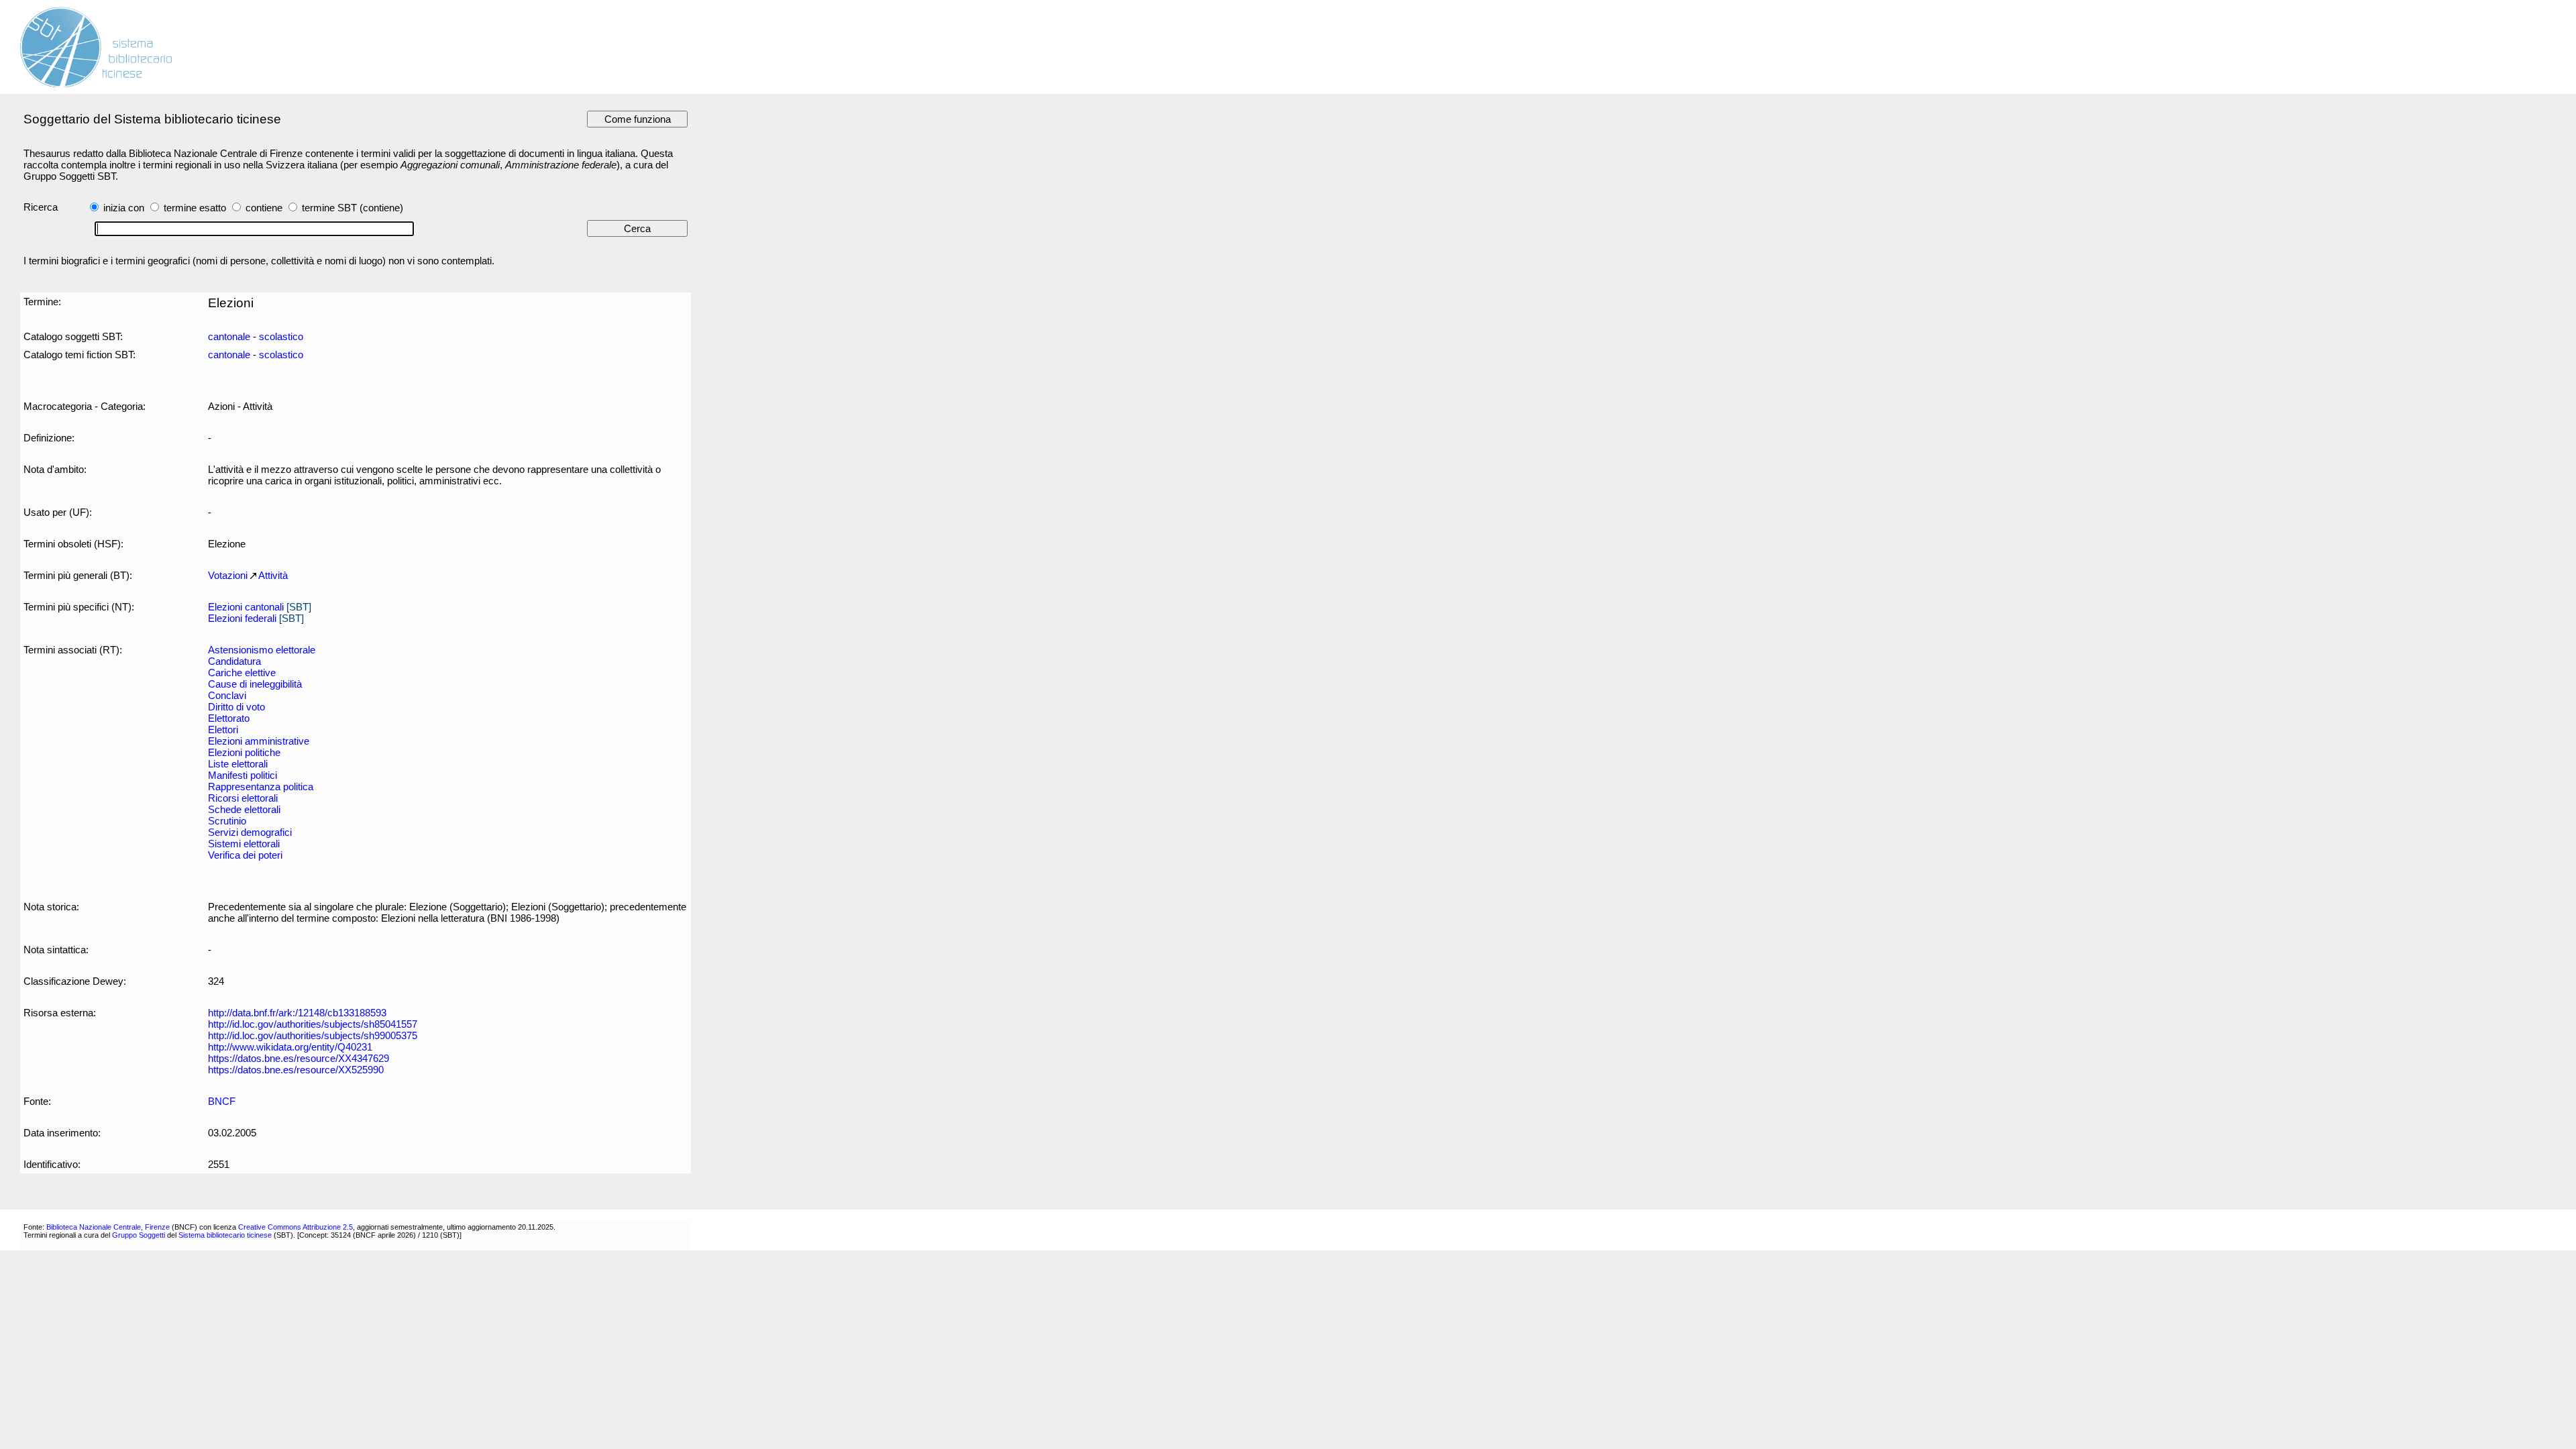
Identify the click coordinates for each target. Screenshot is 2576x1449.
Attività (273, 575)
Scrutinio (227, 821)
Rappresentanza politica (261, 787)
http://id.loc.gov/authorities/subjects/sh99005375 (313, 1035)
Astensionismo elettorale (262, 650)
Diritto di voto (236, 707)
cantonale (229, 336)
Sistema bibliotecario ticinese (225, 1235)
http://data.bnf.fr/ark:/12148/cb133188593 (297, 1013)
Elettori (223, 730)
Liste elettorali (238, 764)
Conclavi (227, 695)
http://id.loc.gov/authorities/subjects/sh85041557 (313, 1024)
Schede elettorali (244, 809)
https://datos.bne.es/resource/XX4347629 (299, 1058)
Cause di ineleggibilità (255, 684)
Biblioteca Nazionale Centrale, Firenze (108, 1227)
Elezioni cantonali (246, 607)
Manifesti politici (243, 775)
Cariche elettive (242, 673)
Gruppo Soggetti (139, 1235)
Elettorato (229, 718)
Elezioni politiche (244, 752)
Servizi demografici (250, 832)
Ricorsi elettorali (243, 798)
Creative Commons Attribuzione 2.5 (296, 1227)
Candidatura (234, 661)
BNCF (222, 1101)
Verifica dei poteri (245, 855)
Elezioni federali (242, 618)
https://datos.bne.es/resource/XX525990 (296, 1070)
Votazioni (228, 575)
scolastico (281, 336)
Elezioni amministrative (259, 741)
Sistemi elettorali (244, 844)
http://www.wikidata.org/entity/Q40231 (290, 1047)
